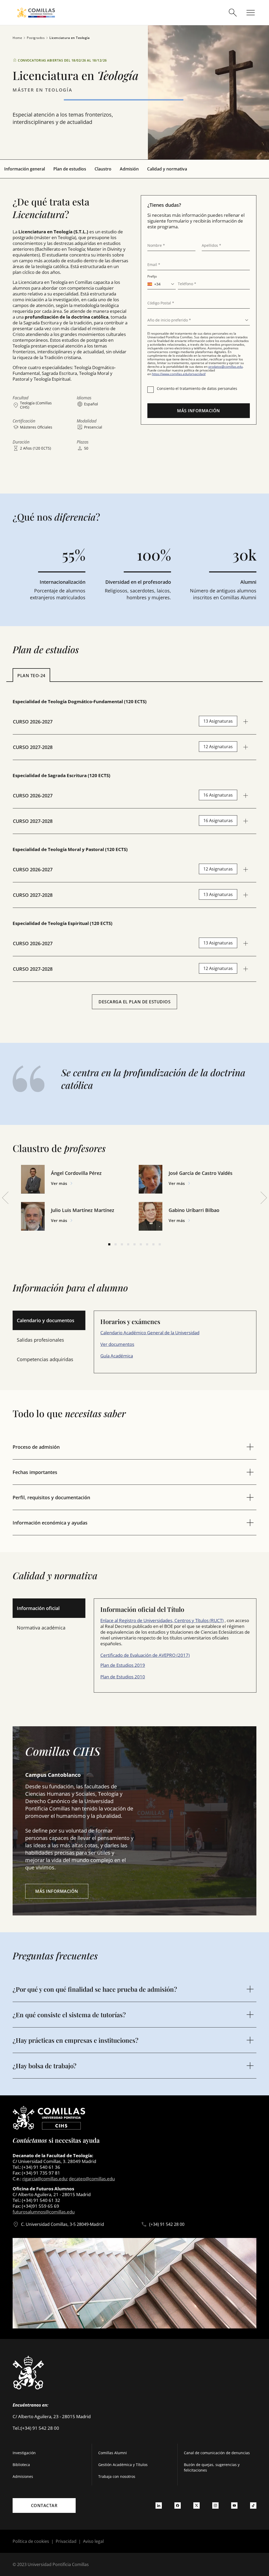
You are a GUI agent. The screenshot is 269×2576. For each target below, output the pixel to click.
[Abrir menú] (251, 13)
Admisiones (23, 2476)
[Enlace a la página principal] (36, 12)
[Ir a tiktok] (253, 2505)
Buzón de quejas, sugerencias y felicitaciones (212, 2467)
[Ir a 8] (153, 1244)
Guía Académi (114, 1356)
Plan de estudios (70, 169)
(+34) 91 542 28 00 (167, 2224)
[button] (76, 1179)
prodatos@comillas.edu (226, 367)
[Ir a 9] (160, 1244)
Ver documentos (117, 1344)
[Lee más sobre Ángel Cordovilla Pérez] (33, 1179)
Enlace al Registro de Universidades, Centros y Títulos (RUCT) (162, 1620)
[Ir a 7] (147, 1244)
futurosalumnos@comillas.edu (44, 2212)
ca (131, 1356)
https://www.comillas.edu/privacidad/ (179, 374)
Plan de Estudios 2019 (123, 1665)
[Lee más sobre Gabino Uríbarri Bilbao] (151, 1216)
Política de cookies (31, 2541)
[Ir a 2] (116, 1244)
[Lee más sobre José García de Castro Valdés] (151, 1179)
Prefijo (152, 276)
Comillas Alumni (113, 2453)
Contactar (44, 2505)
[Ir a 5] (134, 1244)
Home (17, 38)
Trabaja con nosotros (117, 2476)
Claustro (103, 169)
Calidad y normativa (167, 169)
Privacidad (66, 2541)
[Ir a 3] (122, 1244)
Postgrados (36, 38)
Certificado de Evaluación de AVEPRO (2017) (145, 1655)
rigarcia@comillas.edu (45, 2179)
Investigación (24, 2453)
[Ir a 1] (109, 1244)
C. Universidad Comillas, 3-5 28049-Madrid (63, 2224)
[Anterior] (5, 1198)
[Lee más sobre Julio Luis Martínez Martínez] (33, 1216)
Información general (25, 169)
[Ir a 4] (128, 1244)
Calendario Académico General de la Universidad (150, 1333)
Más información (199, 411)
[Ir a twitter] (196, 2505)
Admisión (129, 169)
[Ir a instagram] (215, 2505)
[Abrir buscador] (233, 13)
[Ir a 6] (141, 1244)
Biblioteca (21, 2465)
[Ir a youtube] (234, 2505)
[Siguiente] (264, 1198)
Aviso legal (93, 2541)
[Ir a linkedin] (159, 2505)
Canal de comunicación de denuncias (217, 2453)
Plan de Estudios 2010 (123, 1677)
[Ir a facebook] (178, 2505)
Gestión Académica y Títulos (123, 2465)
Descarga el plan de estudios (134, 1002)
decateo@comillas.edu (92, 2179)
